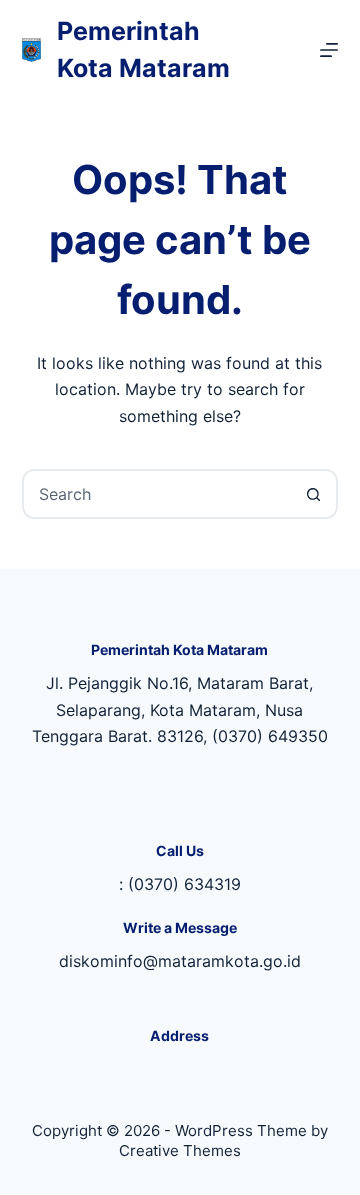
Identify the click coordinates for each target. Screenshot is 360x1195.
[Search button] (313, 494)
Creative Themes (180, 1150)
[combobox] (157, 494)
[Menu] (329, 50)
